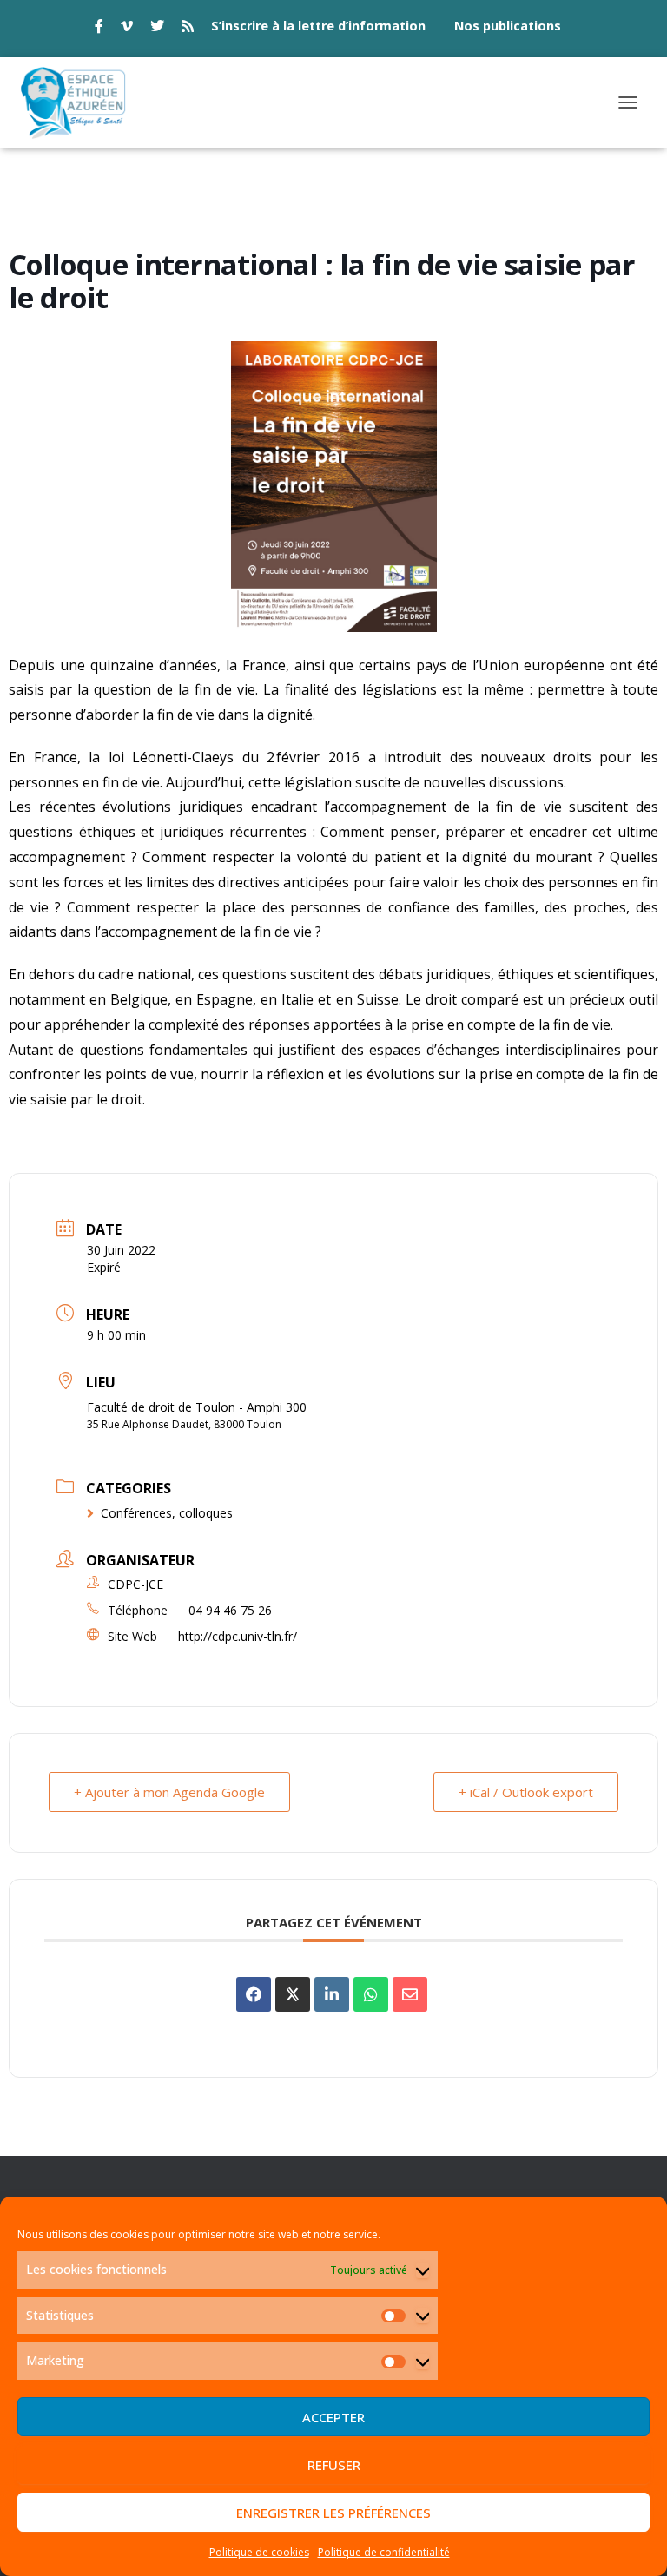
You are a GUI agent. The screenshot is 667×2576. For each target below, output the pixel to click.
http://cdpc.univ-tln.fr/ (238, 1636)
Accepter (333, 2417)
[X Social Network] (293, 1994)
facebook (99, 29)
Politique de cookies (259, 2552)
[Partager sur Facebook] (254, 1994)
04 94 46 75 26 (230, 1610)
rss (188, 29)
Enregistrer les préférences (333, 2513)
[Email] (410, 1994)
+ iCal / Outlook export (526, 1792)
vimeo (127, 29)
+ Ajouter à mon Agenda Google (169, 1792)
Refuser (334, 2465)
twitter (157, 29)
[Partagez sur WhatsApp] (371, 1994)
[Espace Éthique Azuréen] (80, 103)
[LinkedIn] (332, 1994)
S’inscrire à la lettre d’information (318, 26)
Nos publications (508, 26)
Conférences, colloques (167, 1513)
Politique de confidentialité (384, 2552)
